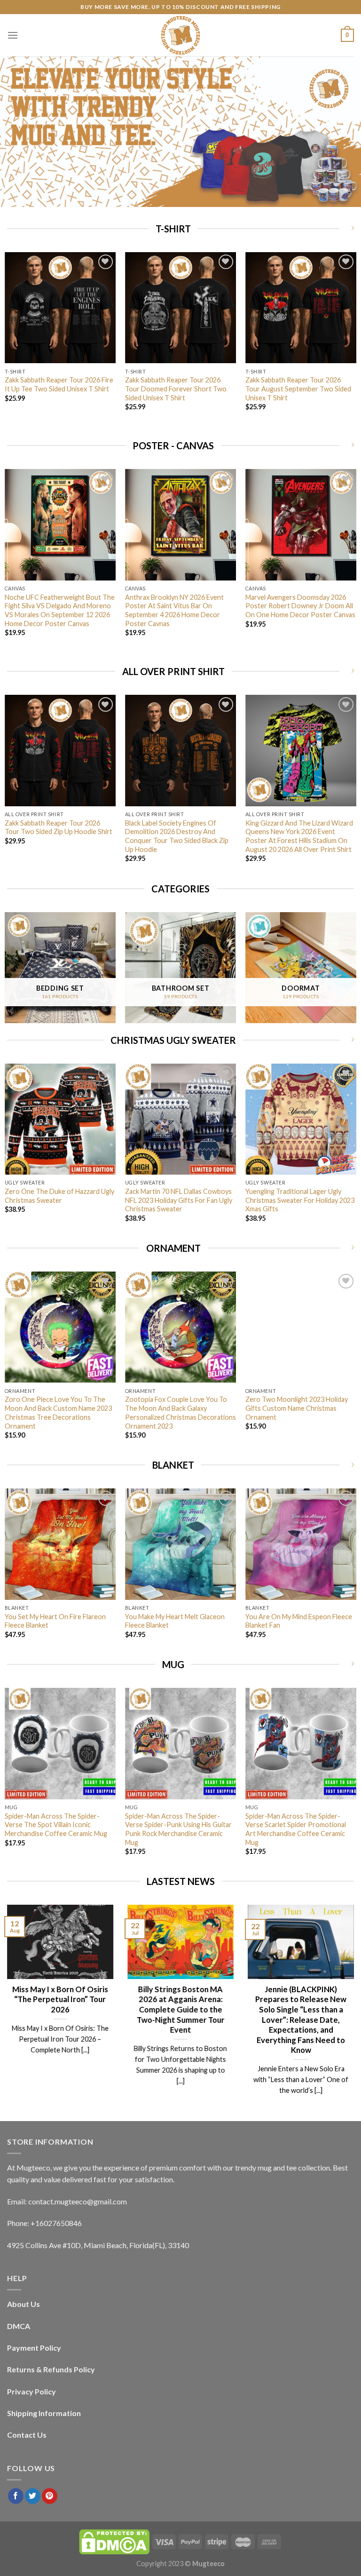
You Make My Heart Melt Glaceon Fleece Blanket (175, 1621)
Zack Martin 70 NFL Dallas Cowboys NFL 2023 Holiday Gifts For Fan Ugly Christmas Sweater (179, 1200)
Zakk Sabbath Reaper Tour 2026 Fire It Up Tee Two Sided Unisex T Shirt (59, 384)
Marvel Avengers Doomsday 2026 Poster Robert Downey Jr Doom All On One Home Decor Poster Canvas (300, 606)
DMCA (19, 2326)
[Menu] (13, 35)
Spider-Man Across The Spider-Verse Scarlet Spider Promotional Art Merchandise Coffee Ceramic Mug (296, 1829)
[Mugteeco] (180, 35)
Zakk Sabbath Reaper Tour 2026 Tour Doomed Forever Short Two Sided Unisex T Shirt (176, 389)
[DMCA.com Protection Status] (114, 2541)
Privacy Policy (31, 2391)
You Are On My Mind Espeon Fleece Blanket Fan (299, 1621)
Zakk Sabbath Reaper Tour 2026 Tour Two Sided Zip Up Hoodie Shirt (59, 827)
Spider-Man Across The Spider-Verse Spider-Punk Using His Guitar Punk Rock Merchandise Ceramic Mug (178, 1829)
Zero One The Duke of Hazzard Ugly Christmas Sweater (59, 1196)
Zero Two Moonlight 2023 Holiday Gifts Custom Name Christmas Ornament (297, 1408)
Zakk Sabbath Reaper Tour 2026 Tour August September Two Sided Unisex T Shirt (298, 389)
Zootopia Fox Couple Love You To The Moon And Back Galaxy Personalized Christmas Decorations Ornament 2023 (180, 1412)
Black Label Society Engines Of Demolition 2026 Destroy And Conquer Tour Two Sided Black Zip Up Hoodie (177, 836)
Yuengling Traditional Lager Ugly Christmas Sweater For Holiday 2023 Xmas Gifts (300, 1200)
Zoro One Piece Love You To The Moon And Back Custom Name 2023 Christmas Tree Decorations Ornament (58, 1412)
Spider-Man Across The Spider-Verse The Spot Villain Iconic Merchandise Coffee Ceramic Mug (56, 1825)
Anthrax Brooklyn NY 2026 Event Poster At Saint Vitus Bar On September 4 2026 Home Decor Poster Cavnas (174, 610)
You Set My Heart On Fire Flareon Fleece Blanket (55, 1621)
